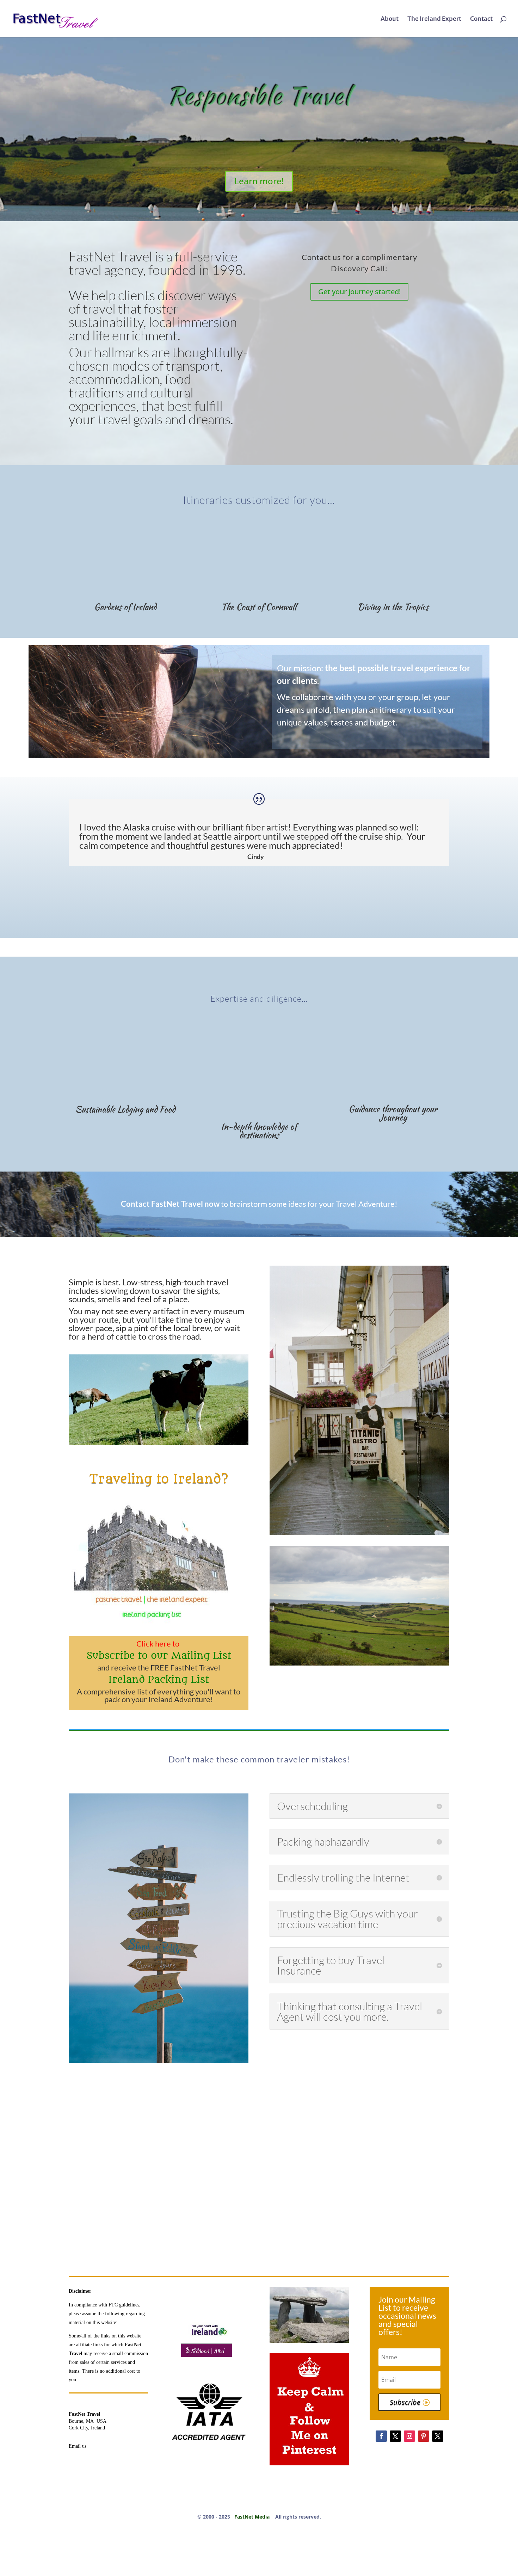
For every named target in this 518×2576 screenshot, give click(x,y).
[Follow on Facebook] (381, 2436)
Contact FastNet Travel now (170, 1204)
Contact (481, 19)
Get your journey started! (359, 292)
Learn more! (259, 181)
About (390, 19)
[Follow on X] (395, 2436)
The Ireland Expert (434, 19)
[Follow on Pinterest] (424, 2436)
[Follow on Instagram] (409, 2436)
